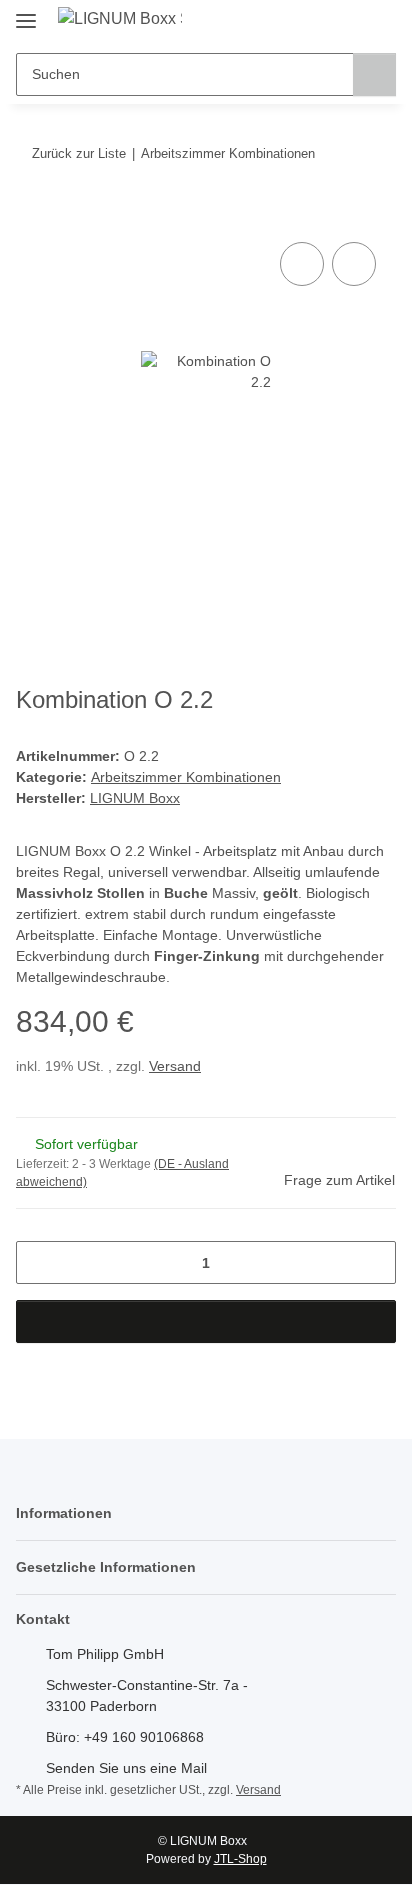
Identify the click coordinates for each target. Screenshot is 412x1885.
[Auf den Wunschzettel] (354, 264)
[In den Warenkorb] (32, 215)
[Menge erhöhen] (373, 1262)
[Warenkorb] (379, 22)
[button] (317, 22)
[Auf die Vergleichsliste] (302, 264)
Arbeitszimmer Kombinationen (186, 777)
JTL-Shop (240, 1859)
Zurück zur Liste (79, 153)
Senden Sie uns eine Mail (126, 1768)
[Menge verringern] (38, 1262)
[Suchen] (374, 74)
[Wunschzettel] (347, 22)
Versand (175, 1066)
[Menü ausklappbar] (26, 12)
